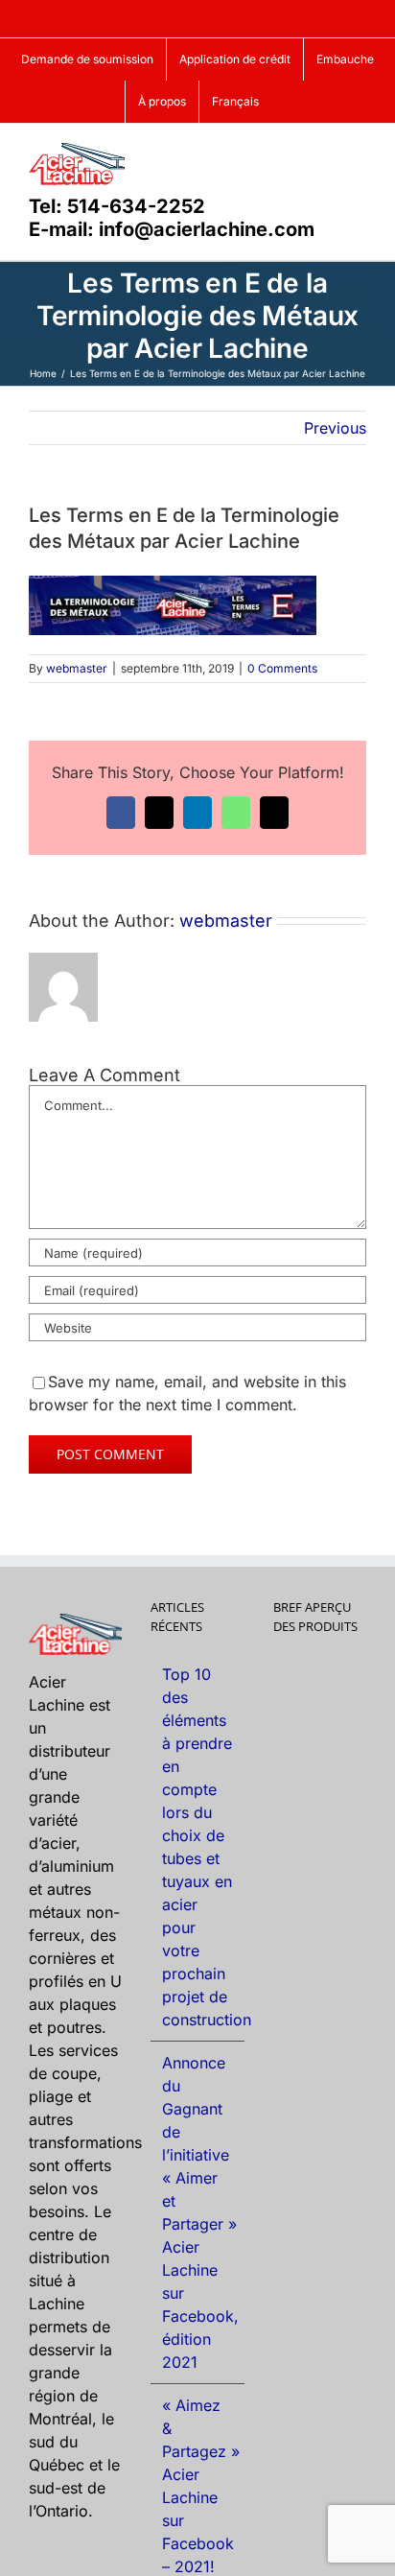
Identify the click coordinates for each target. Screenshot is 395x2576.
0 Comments (282, 668)
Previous (335, 428)
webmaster (77, 668)
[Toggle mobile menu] (359, 153)
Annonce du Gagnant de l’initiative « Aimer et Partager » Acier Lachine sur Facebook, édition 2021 (198, 2212)
